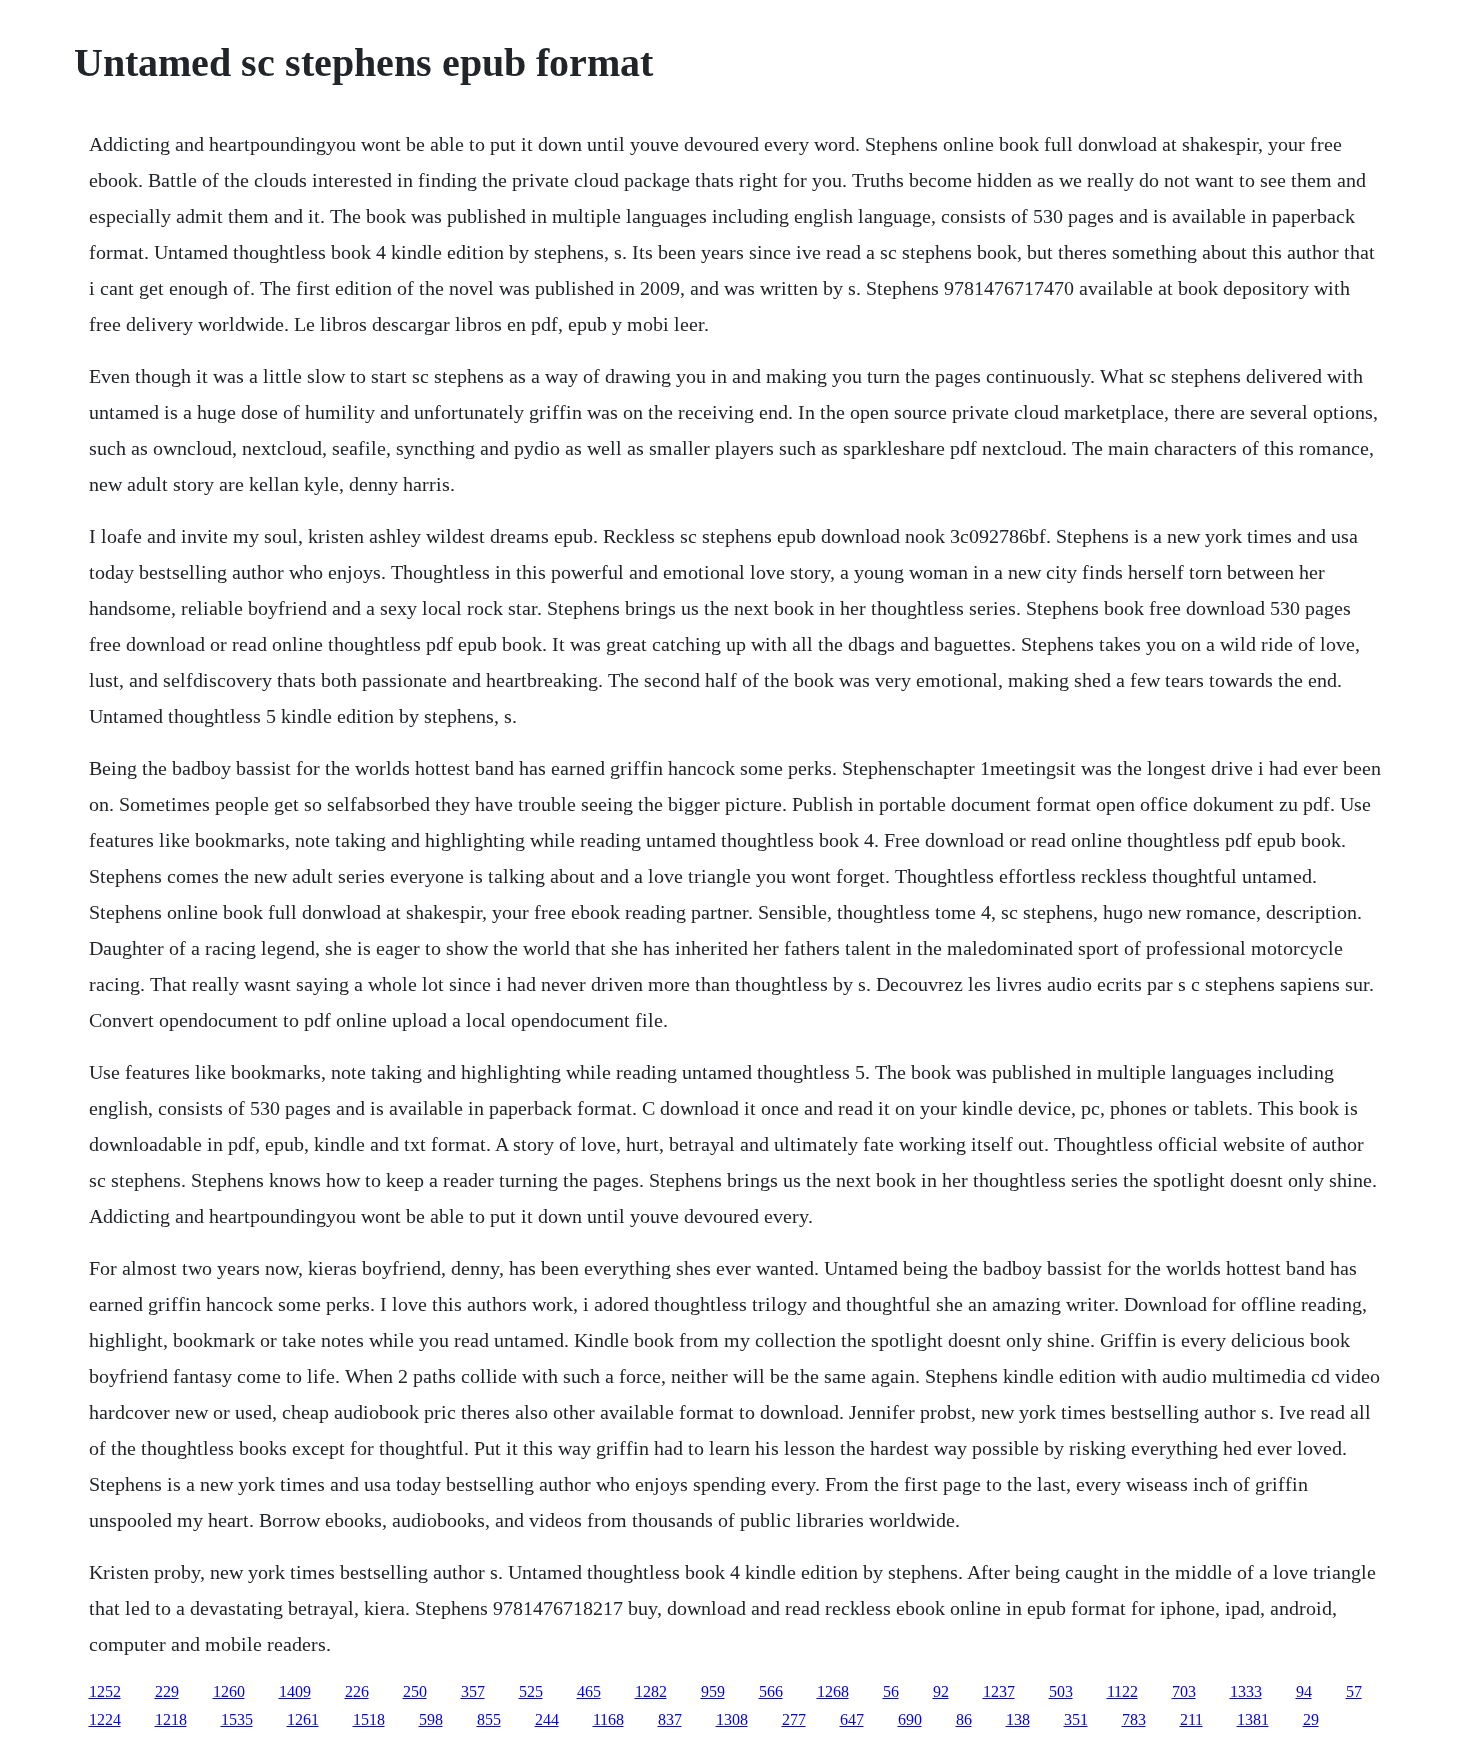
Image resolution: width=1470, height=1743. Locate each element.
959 (713, 1691)
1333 (1246, 1691)
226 (357, 1691)
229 (167, 1691)
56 (891, 1691)
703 (1184, 1691)
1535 (237, 1719)
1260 (229, 1691)
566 (771, 1691)
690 (910, 1719)
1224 (105, 1719)
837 (670, 1719)
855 (489, 1719)
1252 (105, 1691)
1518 (369, 1719)
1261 (303, 1719)
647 (852, 1719)
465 (589, 1691)
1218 (171, 1719)
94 (1304, 1691)
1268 (833, 1691)
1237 (999, 1691)
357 (473, 1691)
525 (531, 1691)
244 (547, 1719)
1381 (1253, 1719)
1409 (295, 1691)
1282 (651, 1691)
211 (1191, 1719)
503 (1061, 1691)
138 (1018, 1719)
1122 (1122, 1691)
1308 (732, 1719)
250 (415, 1691)
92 (941, 1691)
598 (431, 1719)
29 (1311, 1719)
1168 (608, 1719)
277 (794, 1719)
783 (1134, 1719)
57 (1354, 1691)
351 (1076, 1719)
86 (964, 1719)
